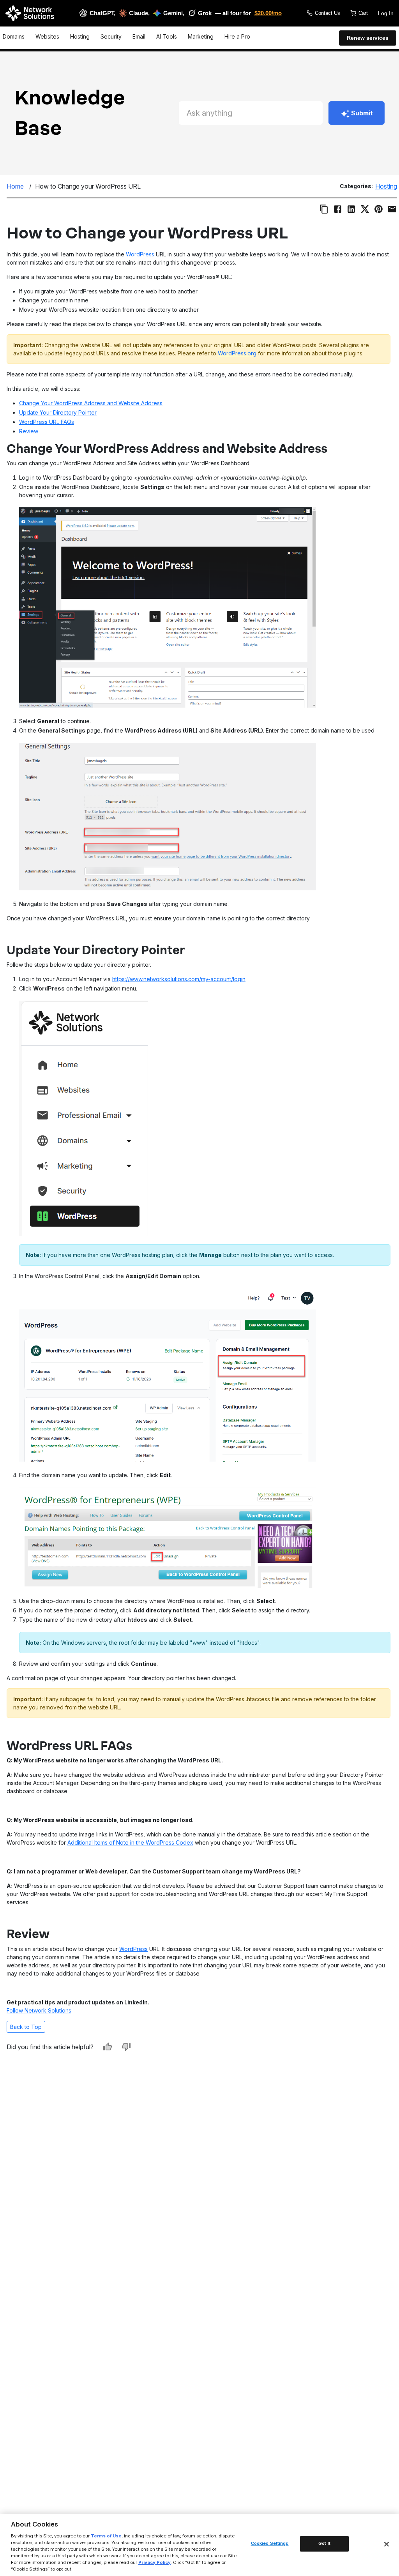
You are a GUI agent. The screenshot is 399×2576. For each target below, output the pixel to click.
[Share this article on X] (365, 209)
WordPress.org (237, 353)
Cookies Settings (270, 2544)
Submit (362, 113)
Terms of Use (106, 2536)
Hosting (80, 36)
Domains (14, 36)
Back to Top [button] (26, 2027)
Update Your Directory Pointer (58, 412)
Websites (47, 36)
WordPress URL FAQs (47, 422)
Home (15, 186)
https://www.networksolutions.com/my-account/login (179, 979)
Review (29, 431)
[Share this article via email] (392, 209)
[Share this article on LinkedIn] (351, 209)
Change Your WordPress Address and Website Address (91, 403)
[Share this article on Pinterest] (379, 209)
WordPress (140, 254)
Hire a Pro (237, 36)
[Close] (387, 2544)
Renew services (368, 38)
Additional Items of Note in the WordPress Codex (130, 1842)
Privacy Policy (154, 2562)
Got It (324, 2544)
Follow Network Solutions (39, 2010)
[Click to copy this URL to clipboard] (324, 209)
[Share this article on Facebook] (338, 209)
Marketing (201, 36)
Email (139, 36)
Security (111, 36)
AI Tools (167, 36)
